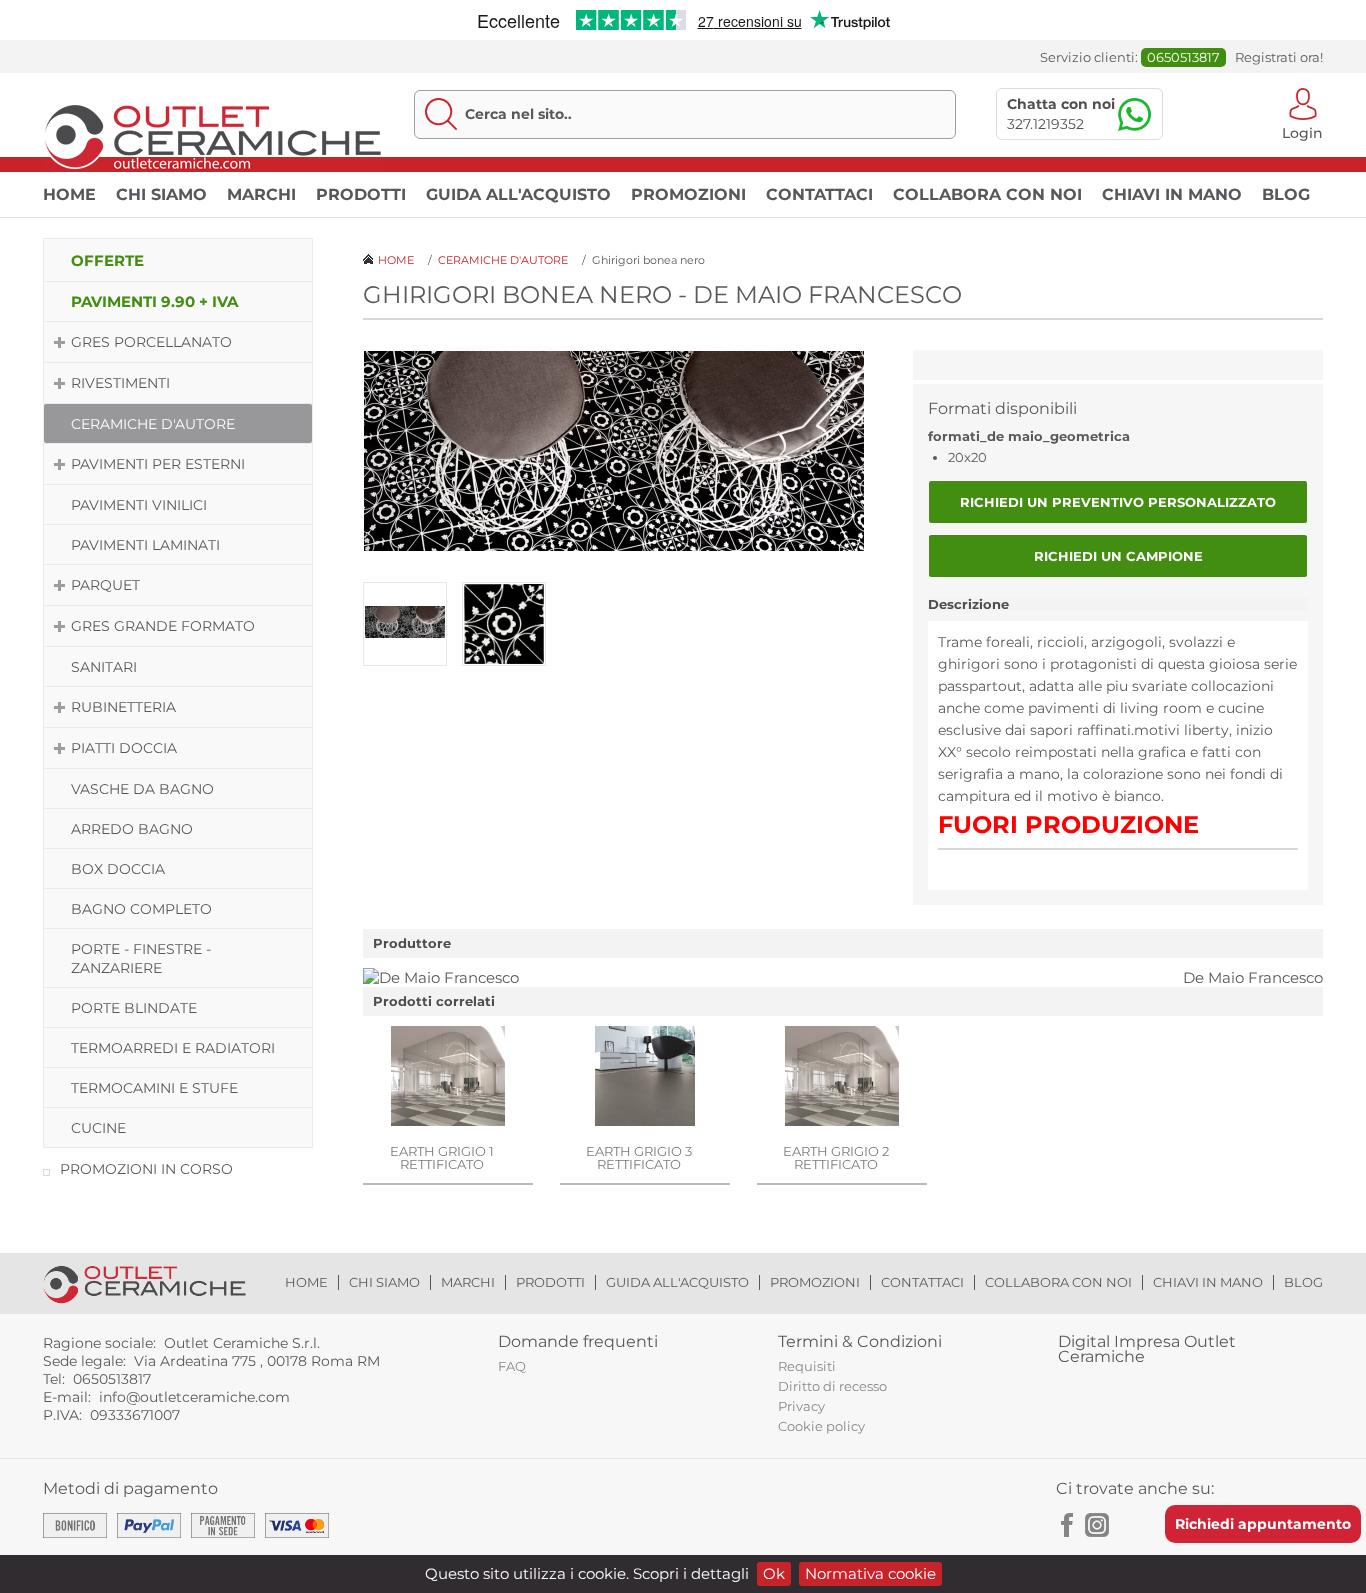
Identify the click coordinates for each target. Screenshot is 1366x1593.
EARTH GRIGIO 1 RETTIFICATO (442, 1157)
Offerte (107, 260)
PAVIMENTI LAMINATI (145, 545)
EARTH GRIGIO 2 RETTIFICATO (836, 1157)
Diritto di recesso (832, 1386)
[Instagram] (1097, 1525)
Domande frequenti (578, 1341)
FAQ (512, 1366)
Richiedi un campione (1118, 556)
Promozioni (688, 194)
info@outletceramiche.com (194, 1397)
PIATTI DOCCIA (124, 748)
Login (1302, 131)
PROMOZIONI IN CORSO (146, 1169)
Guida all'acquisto (518, 194)
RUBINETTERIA (123, 707)
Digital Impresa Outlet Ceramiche (1147, 1349)
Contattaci (819, 194)
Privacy (801, 1406)
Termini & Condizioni (860, 1341)
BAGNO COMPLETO (141, 909)
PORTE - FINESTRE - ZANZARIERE (141, 958)
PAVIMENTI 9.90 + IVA (154, 301)
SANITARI (104, 667)
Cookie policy (821, 1426)
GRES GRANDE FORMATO (163, 626)
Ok (774, 1573)
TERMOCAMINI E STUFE (154, 1088)
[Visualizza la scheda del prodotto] (448, 1078)
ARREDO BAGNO (132, 829)
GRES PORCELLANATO (151, 342)
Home (69, 194)
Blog (1286, 194)
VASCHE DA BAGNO (142, 789)
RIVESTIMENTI (120, 383)
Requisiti (807, 1366)
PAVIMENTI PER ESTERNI (158, 464)
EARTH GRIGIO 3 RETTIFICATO (639, 1157)
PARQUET (105, 585)
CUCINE (98, 1128)
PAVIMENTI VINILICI (139, 505)
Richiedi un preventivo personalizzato (1118, 502)
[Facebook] (1068, 1525)
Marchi (261, 194)
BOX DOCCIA (118, 869)
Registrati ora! (1279, 57)
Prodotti (361, 194)
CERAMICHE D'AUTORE (153, 424)
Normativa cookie (870, 1573)
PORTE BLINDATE (134, 1008)
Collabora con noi (987, 194)
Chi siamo (161, 194)
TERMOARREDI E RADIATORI (173, 1048)
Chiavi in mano (1172, 194)
